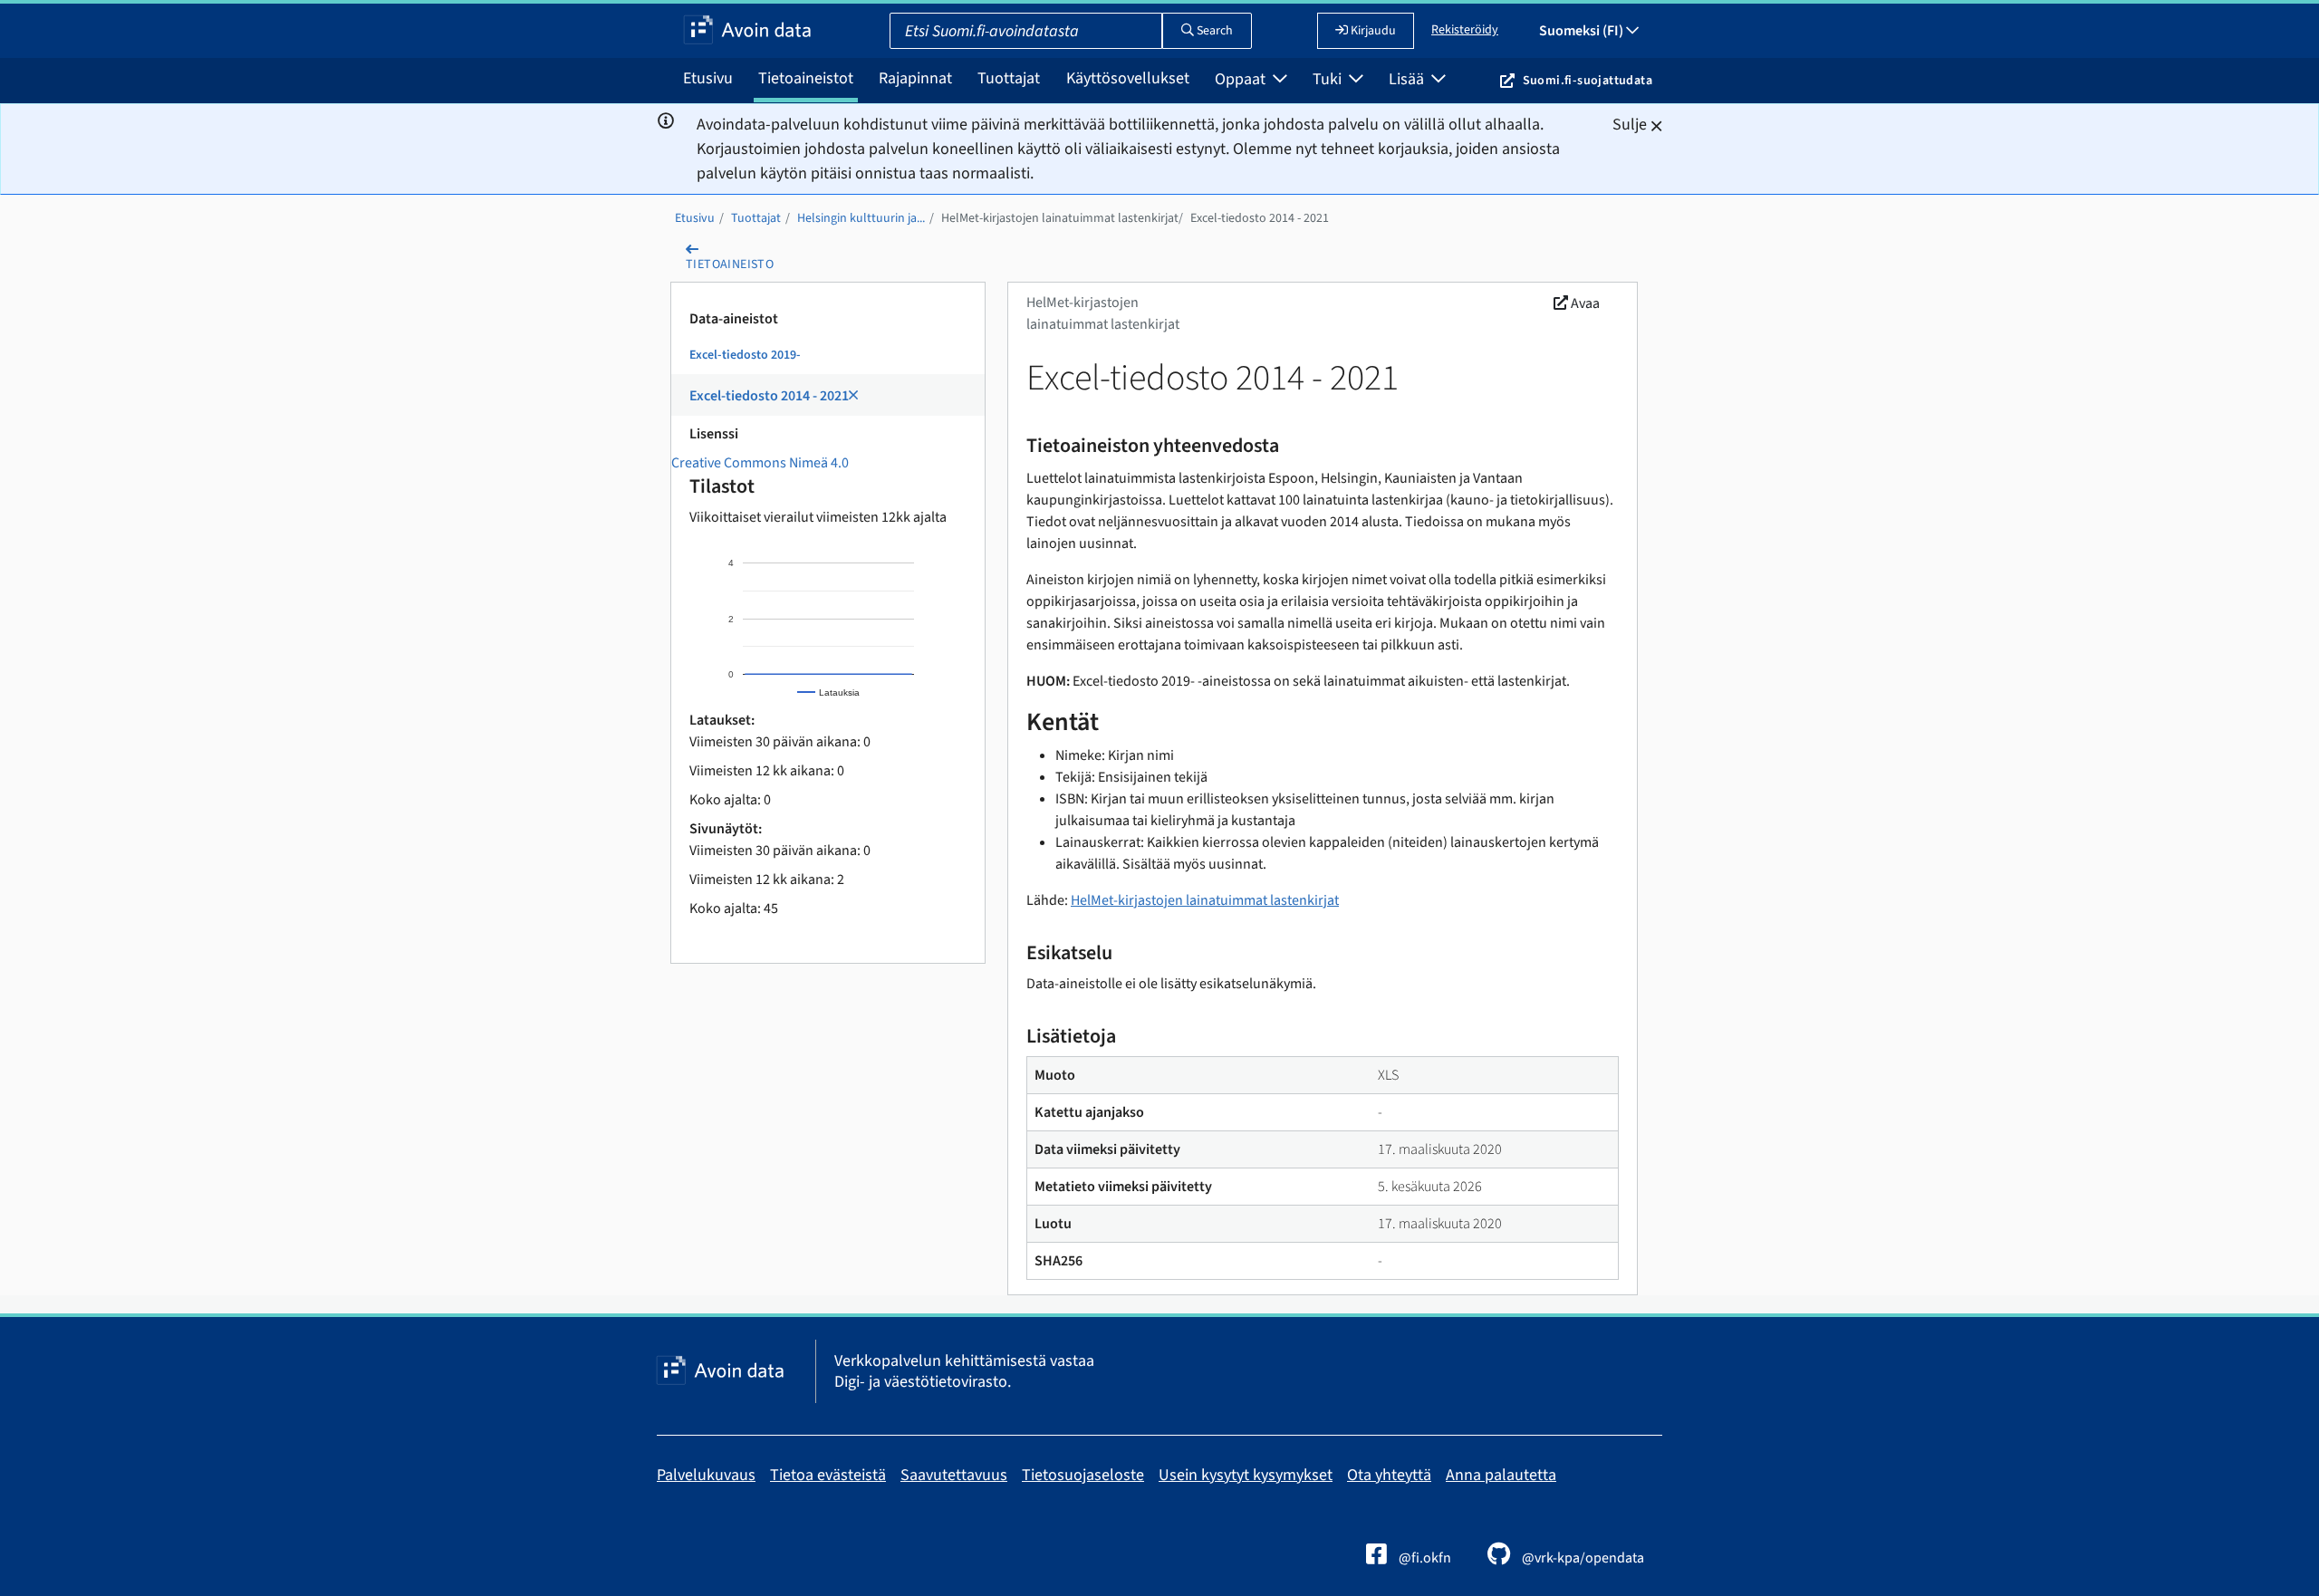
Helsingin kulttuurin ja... (861, 218)
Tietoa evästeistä (828, 1475)
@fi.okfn (1424, 1558)
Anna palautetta (1501, 1475)
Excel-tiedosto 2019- (745, 355)
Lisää (1408, 79)
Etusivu (708, 78)
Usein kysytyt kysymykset (1246, 1475)
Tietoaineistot (806, 78)
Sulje (1630, 125)
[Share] (2259, 20)
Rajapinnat (915, 78)
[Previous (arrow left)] (32, 798)
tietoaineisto (730, 264)
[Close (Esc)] (2299, 20)
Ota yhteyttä (1389, 1475)
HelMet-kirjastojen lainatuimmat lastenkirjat (1060, 218)
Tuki (1329, 79)
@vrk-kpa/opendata (1582, 1558)
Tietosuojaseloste (1083, 1475)
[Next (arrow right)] (2287, 798)
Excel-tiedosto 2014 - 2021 (1260, 218)
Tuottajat (1009, 78)
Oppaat (1242, 79)
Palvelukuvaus (706, 1475)
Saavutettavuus (954, 1475)
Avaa (1584, 303)
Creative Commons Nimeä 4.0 (760, 463)
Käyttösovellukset (1128, 78)
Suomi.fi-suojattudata (1588, 81)
